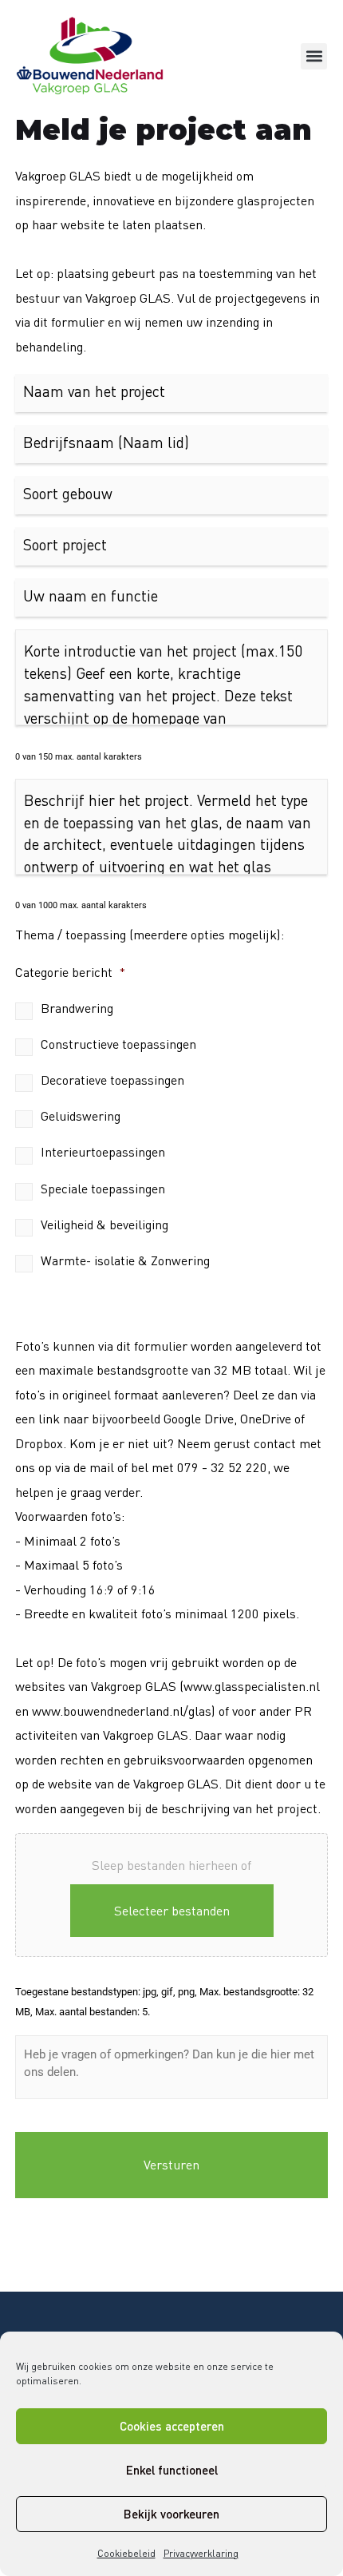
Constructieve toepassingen (118, 1044)
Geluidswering (81, 1116)
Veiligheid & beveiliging (104, 1224)
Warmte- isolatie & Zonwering (125, 1260)
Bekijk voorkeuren (171, 2514)
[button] (314, 56)
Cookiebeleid (126, 2553)
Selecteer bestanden (172, 1911)
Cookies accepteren (172, 2426)
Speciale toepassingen (103, 1189)
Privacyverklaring (201, 2553)
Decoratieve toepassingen (112, 1080)
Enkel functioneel (172, 2470)
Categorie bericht (70, 972)
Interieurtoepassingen (103, 1152)
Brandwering (77, 1008)
